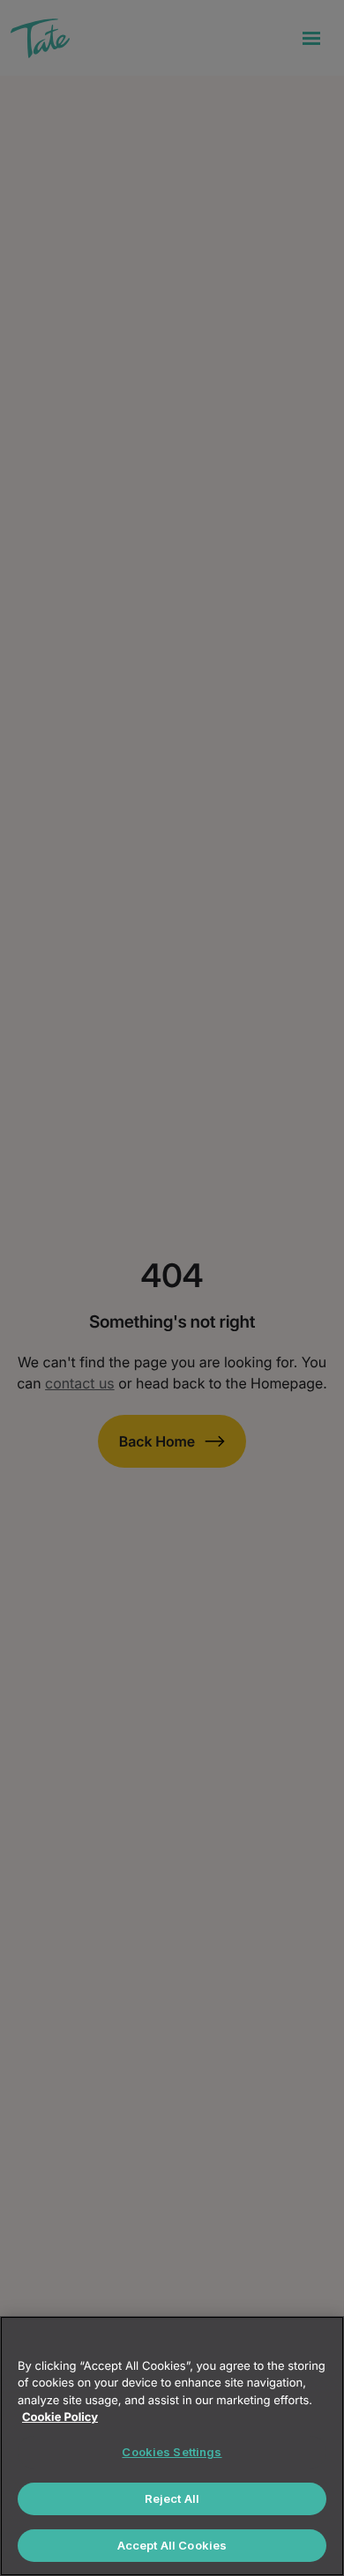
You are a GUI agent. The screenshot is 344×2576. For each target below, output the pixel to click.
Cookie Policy (60, 2417)
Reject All (172, 2498)
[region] (172, 2446)
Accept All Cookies (172, 2545)
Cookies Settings (172, 2452)
